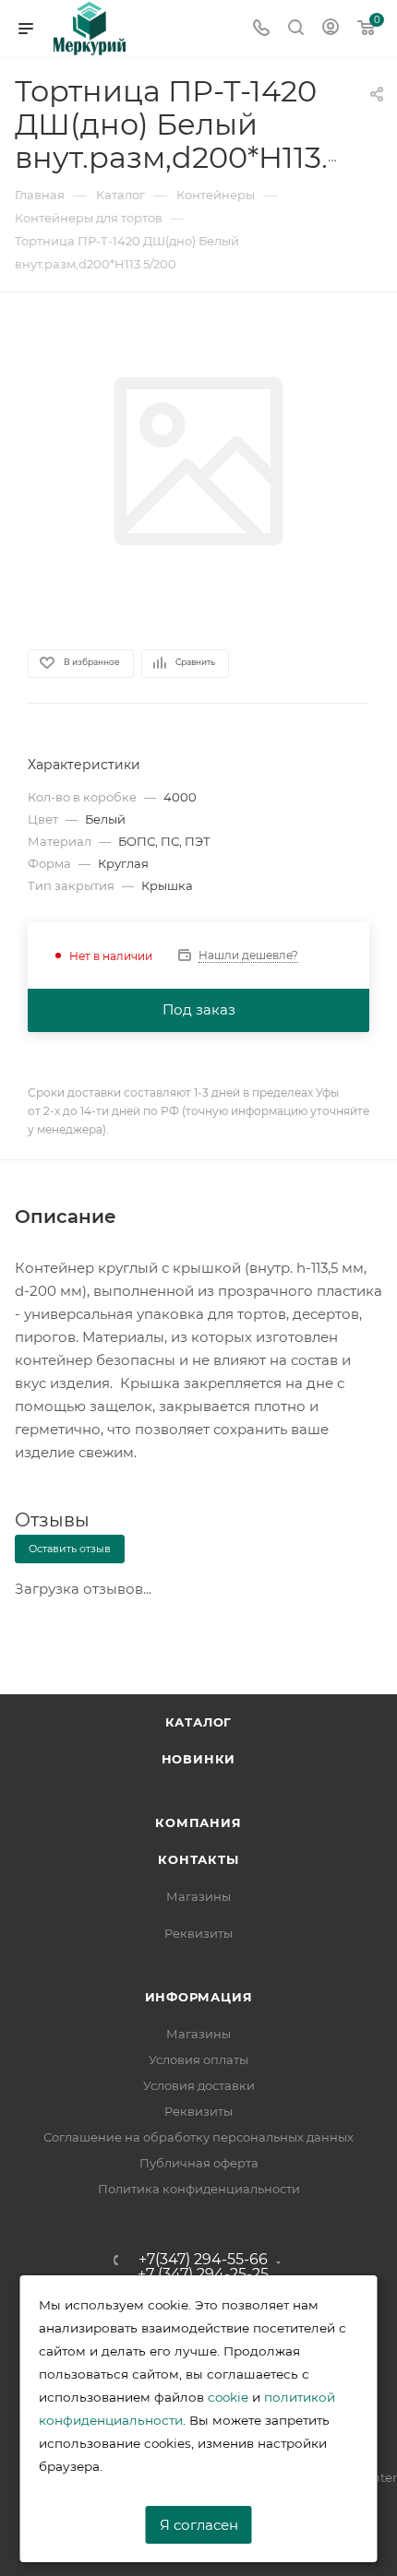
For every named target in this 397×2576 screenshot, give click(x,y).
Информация (199, 1997)
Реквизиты (198, 1933)
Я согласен (199, 2525)
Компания (198, 1822)
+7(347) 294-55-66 (203, 2260)
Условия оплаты (198, 2060)
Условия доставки (199, 2085)
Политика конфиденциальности (199, 2189)
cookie (228, 2397)
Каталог (199, 1722)
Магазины (198, 1896)
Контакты (198, 1859)
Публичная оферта (199, 2163)
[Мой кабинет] (331, 29)
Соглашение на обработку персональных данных (198, 2137)
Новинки (199, 1759)
